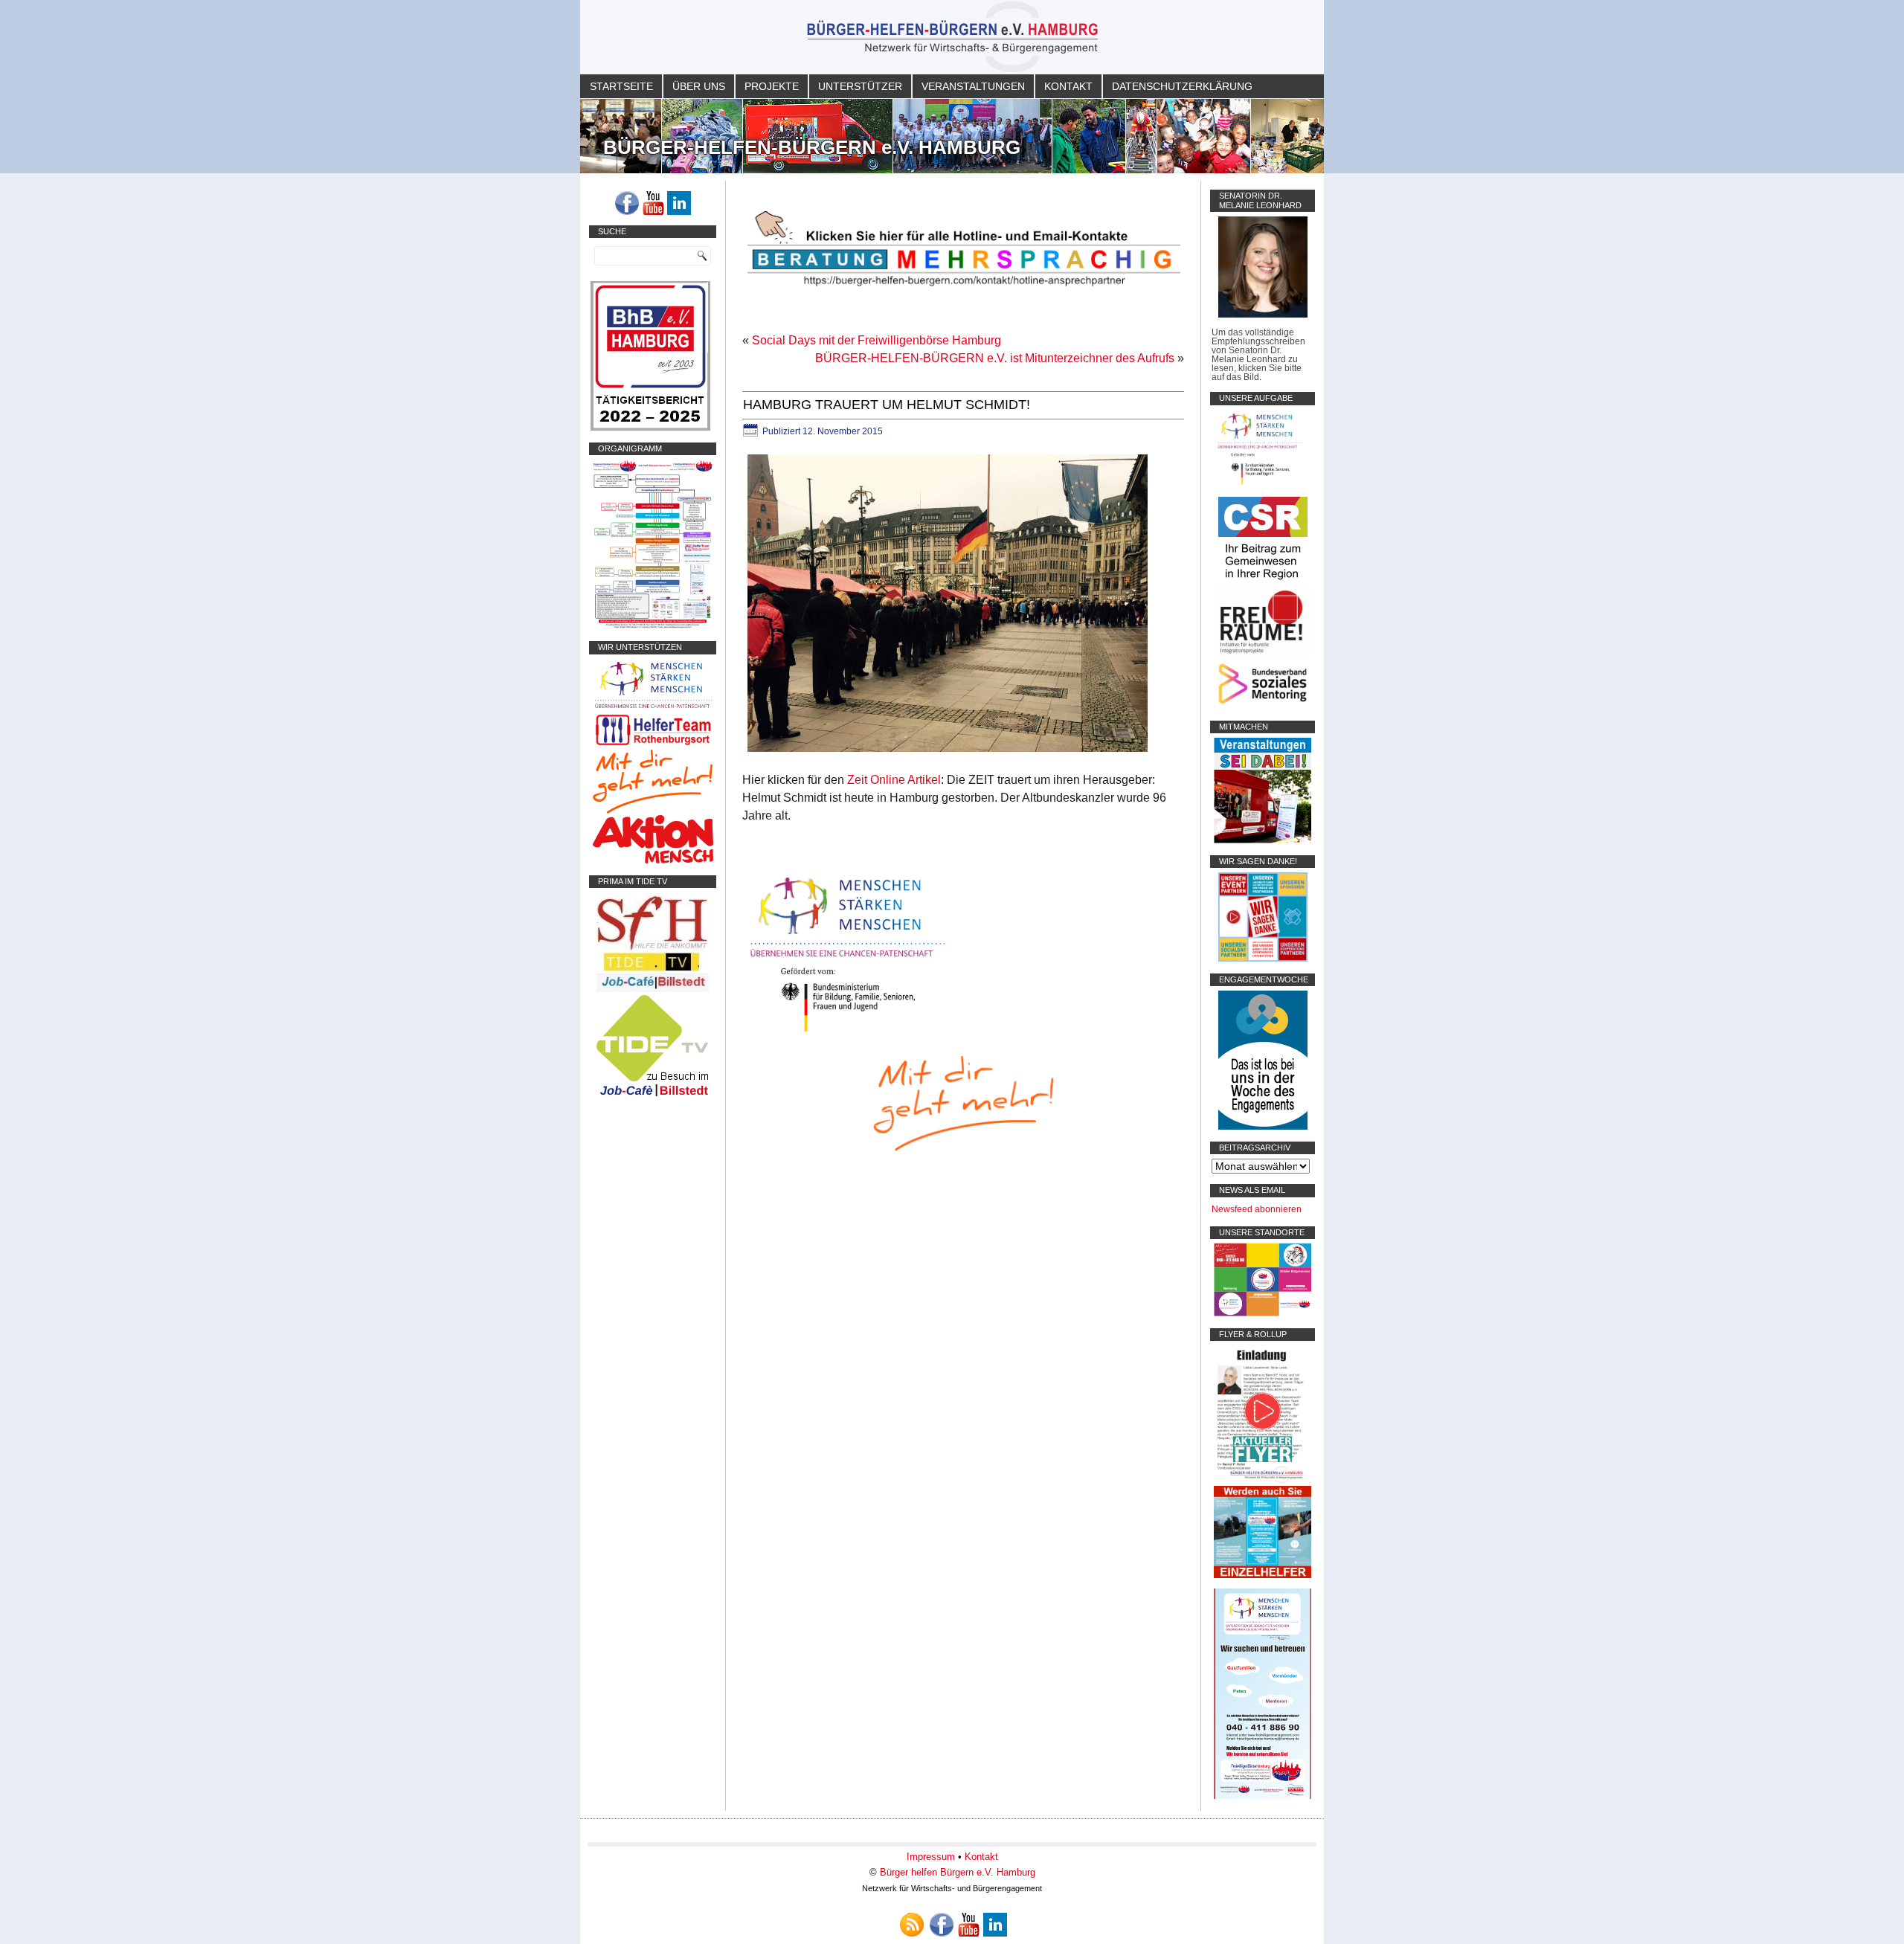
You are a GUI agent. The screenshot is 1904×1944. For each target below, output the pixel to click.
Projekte (772, 86)
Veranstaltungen (973, 86)
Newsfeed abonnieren (1257, 1209)
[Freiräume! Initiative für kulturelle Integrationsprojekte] (1263, 654)
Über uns (699, 86)
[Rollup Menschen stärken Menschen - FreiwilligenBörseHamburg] (1263, 1796)
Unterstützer (860, 86)
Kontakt (1068, 86)
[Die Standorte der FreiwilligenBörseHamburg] (1263, 1313)
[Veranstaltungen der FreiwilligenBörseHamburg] (1263, 840)
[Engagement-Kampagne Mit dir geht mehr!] (963, 1102)
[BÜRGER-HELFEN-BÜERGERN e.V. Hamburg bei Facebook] (627, 203)
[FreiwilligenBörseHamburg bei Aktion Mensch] (653, 860)
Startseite (621, 86)
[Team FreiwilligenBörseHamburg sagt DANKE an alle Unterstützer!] (1263, 959)
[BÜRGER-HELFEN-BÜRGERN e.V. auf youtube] (653, 203)
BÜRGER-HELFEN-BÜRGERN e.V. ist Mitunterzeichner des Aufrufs (995, 358)
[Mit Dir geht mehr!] (653, 811)
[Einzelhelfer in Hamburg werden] (1263, 1575)
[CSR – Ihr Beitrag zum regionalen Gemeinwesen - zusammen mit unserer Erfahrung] (1263, 582)
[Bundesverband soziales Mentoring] (1263, 706)
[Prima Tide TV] (653, 989)
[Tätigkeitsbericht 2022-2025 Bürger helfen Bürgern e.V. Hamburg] (650, 428)
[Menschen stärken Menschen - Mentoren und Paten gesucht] (848, 1033)
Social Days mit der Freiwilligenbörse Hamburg (877, 340)
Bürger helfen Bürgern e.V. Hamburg (958, 1872)
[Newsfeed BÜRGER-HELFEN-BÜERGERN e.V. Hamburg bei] (912, 1925)
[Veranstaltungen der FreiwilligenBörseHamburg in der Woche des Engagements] (1263, 1127)
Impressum (931, 1857)
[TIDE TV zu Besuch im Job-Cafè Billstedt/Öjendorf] (653, 1096)
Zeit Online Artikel (894, 780)
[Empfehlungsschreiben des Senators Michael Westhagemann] (1263, 315)
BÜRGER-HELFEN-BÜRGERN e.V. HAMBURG (812, 147)
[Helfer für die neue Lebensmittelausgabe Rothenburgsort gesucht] (653, 745)
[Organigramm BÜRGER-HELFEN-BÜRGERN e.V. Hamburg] (653, 626)
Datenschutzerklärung (1182, 86)
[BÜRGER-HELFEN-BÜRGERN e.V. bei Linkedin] (679, 203)
